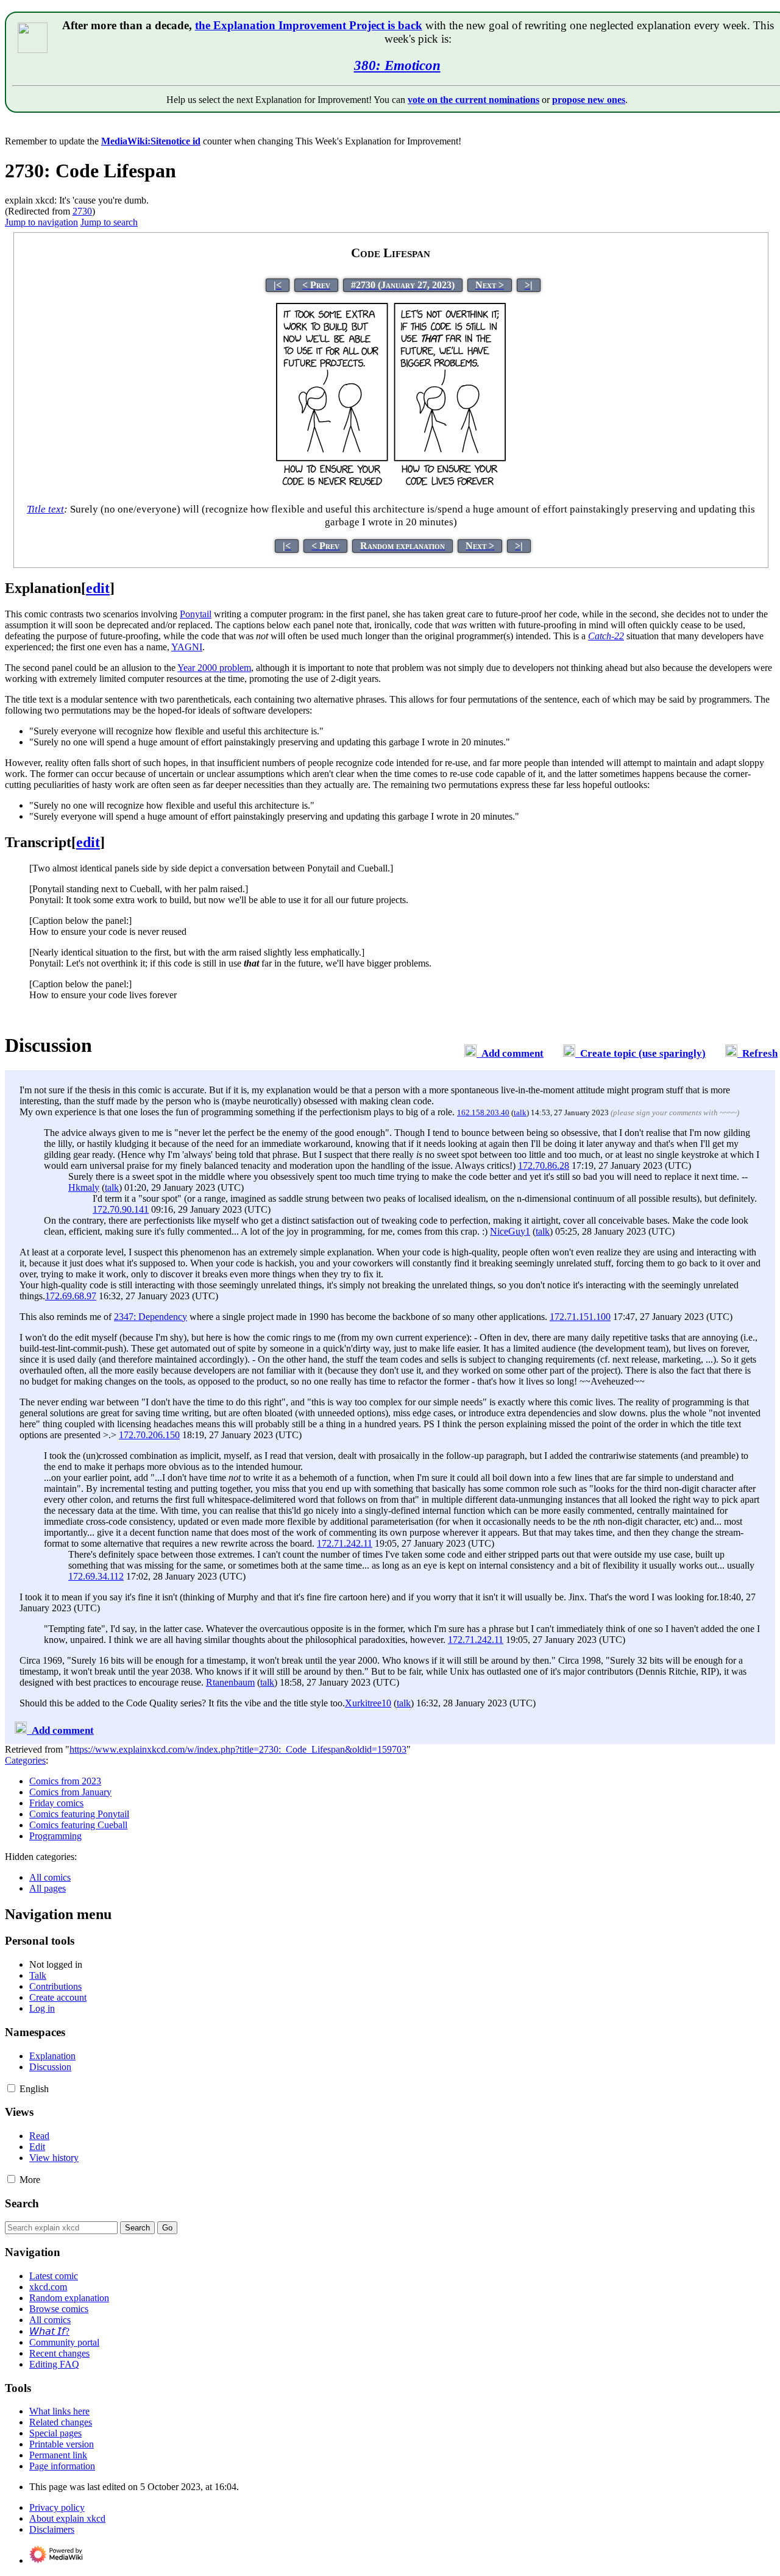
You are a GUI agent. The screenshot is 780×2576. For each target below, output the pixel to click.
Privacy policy (57, 2507)
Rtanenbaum (230, 1682)
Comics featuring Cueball (78, 1825)
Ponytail (196, 614)
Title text (45, 509)
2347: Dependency (151, 1317)
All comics (50, 1877)
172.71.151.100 (580, 1317)
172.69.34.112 (96, 1576)
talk (520, 1112)
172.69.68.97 (71, 1296)
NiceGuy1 (510, 1231)
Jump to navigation (41, 222)
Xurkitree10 (368, 1703)
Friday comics (56, 1803)
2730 (82, 211)
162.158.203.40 (483, 1112)
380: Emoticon (397, 65)
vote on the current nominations (473, 100)
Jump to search (109, 222)
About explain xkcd (67, 2518)
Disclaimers (52, 2529)
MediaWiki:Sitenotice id (151, 141)
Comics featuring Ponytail (79, 1814)
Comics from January (70, 1792)
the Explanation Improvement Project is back (309, 25)
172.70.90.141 (121, 1209)
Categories (25, 1760)
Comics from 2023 (65, 1781)
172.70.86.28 (544, 1166)
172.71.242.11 (345, 1543)
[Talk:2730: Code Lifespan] (470, 1053)
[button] (11, 2088)
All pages (48, 1888)
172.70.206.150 (149, 1435)
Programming (55, 1836)
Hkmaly (84, 1187)
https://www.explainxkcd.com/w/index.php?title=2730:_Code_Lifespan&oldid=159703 (238, 1749)
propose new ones (589, 100)
